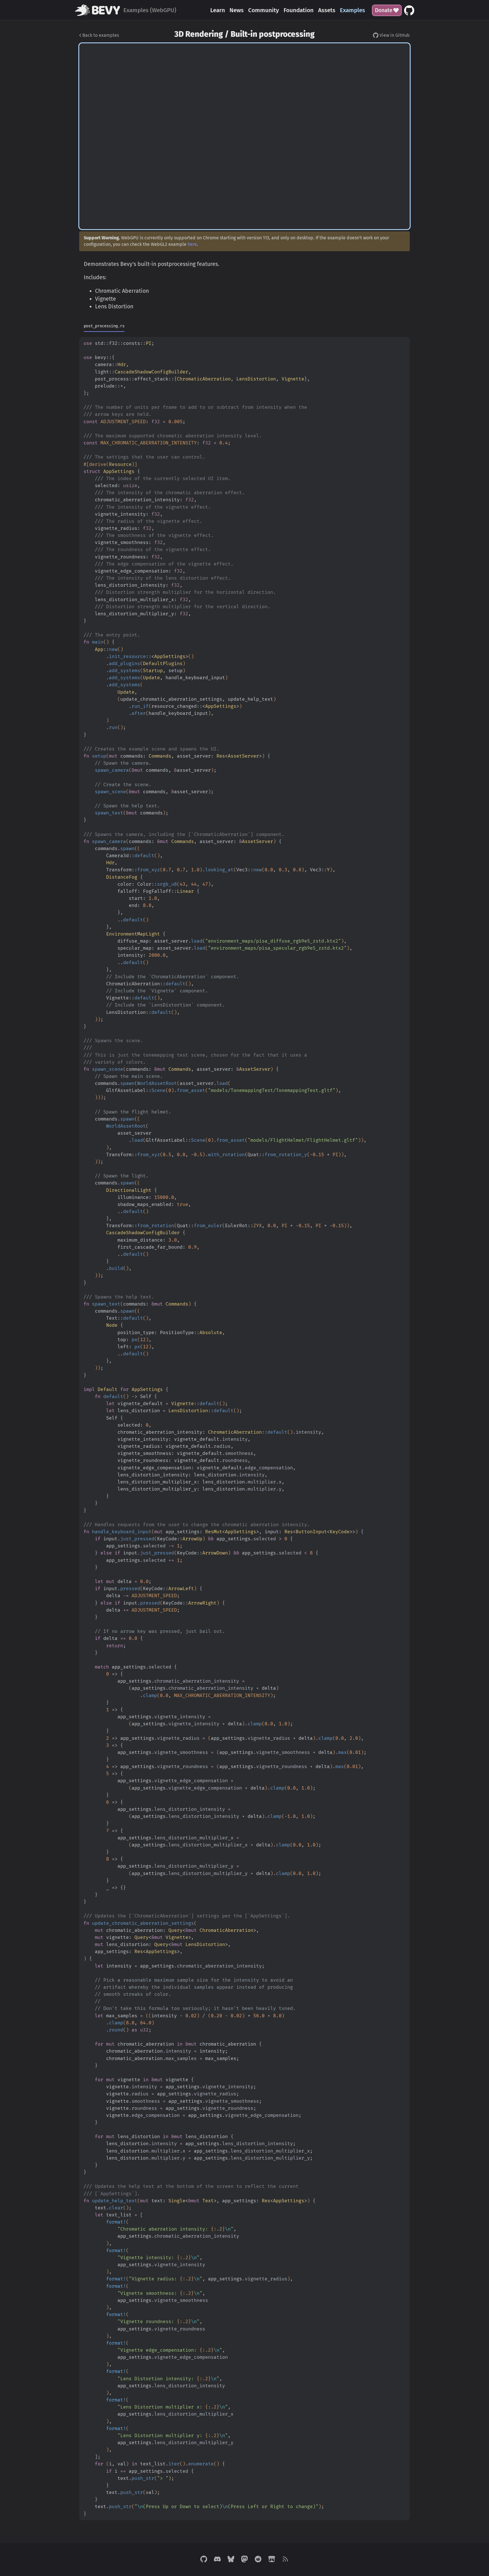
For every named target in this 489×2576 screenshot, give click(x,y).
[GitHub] (204, 2560)
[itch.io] (272, 2560)
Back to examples (100, 35)
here (192, 244)
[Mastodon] (244, 2560)
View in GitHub (394, 35)
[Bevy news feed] (285, 2560)
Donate (384, 10)
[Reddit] (258, 2560)
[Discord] (217, 2560)
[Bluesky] (231, 2560)
